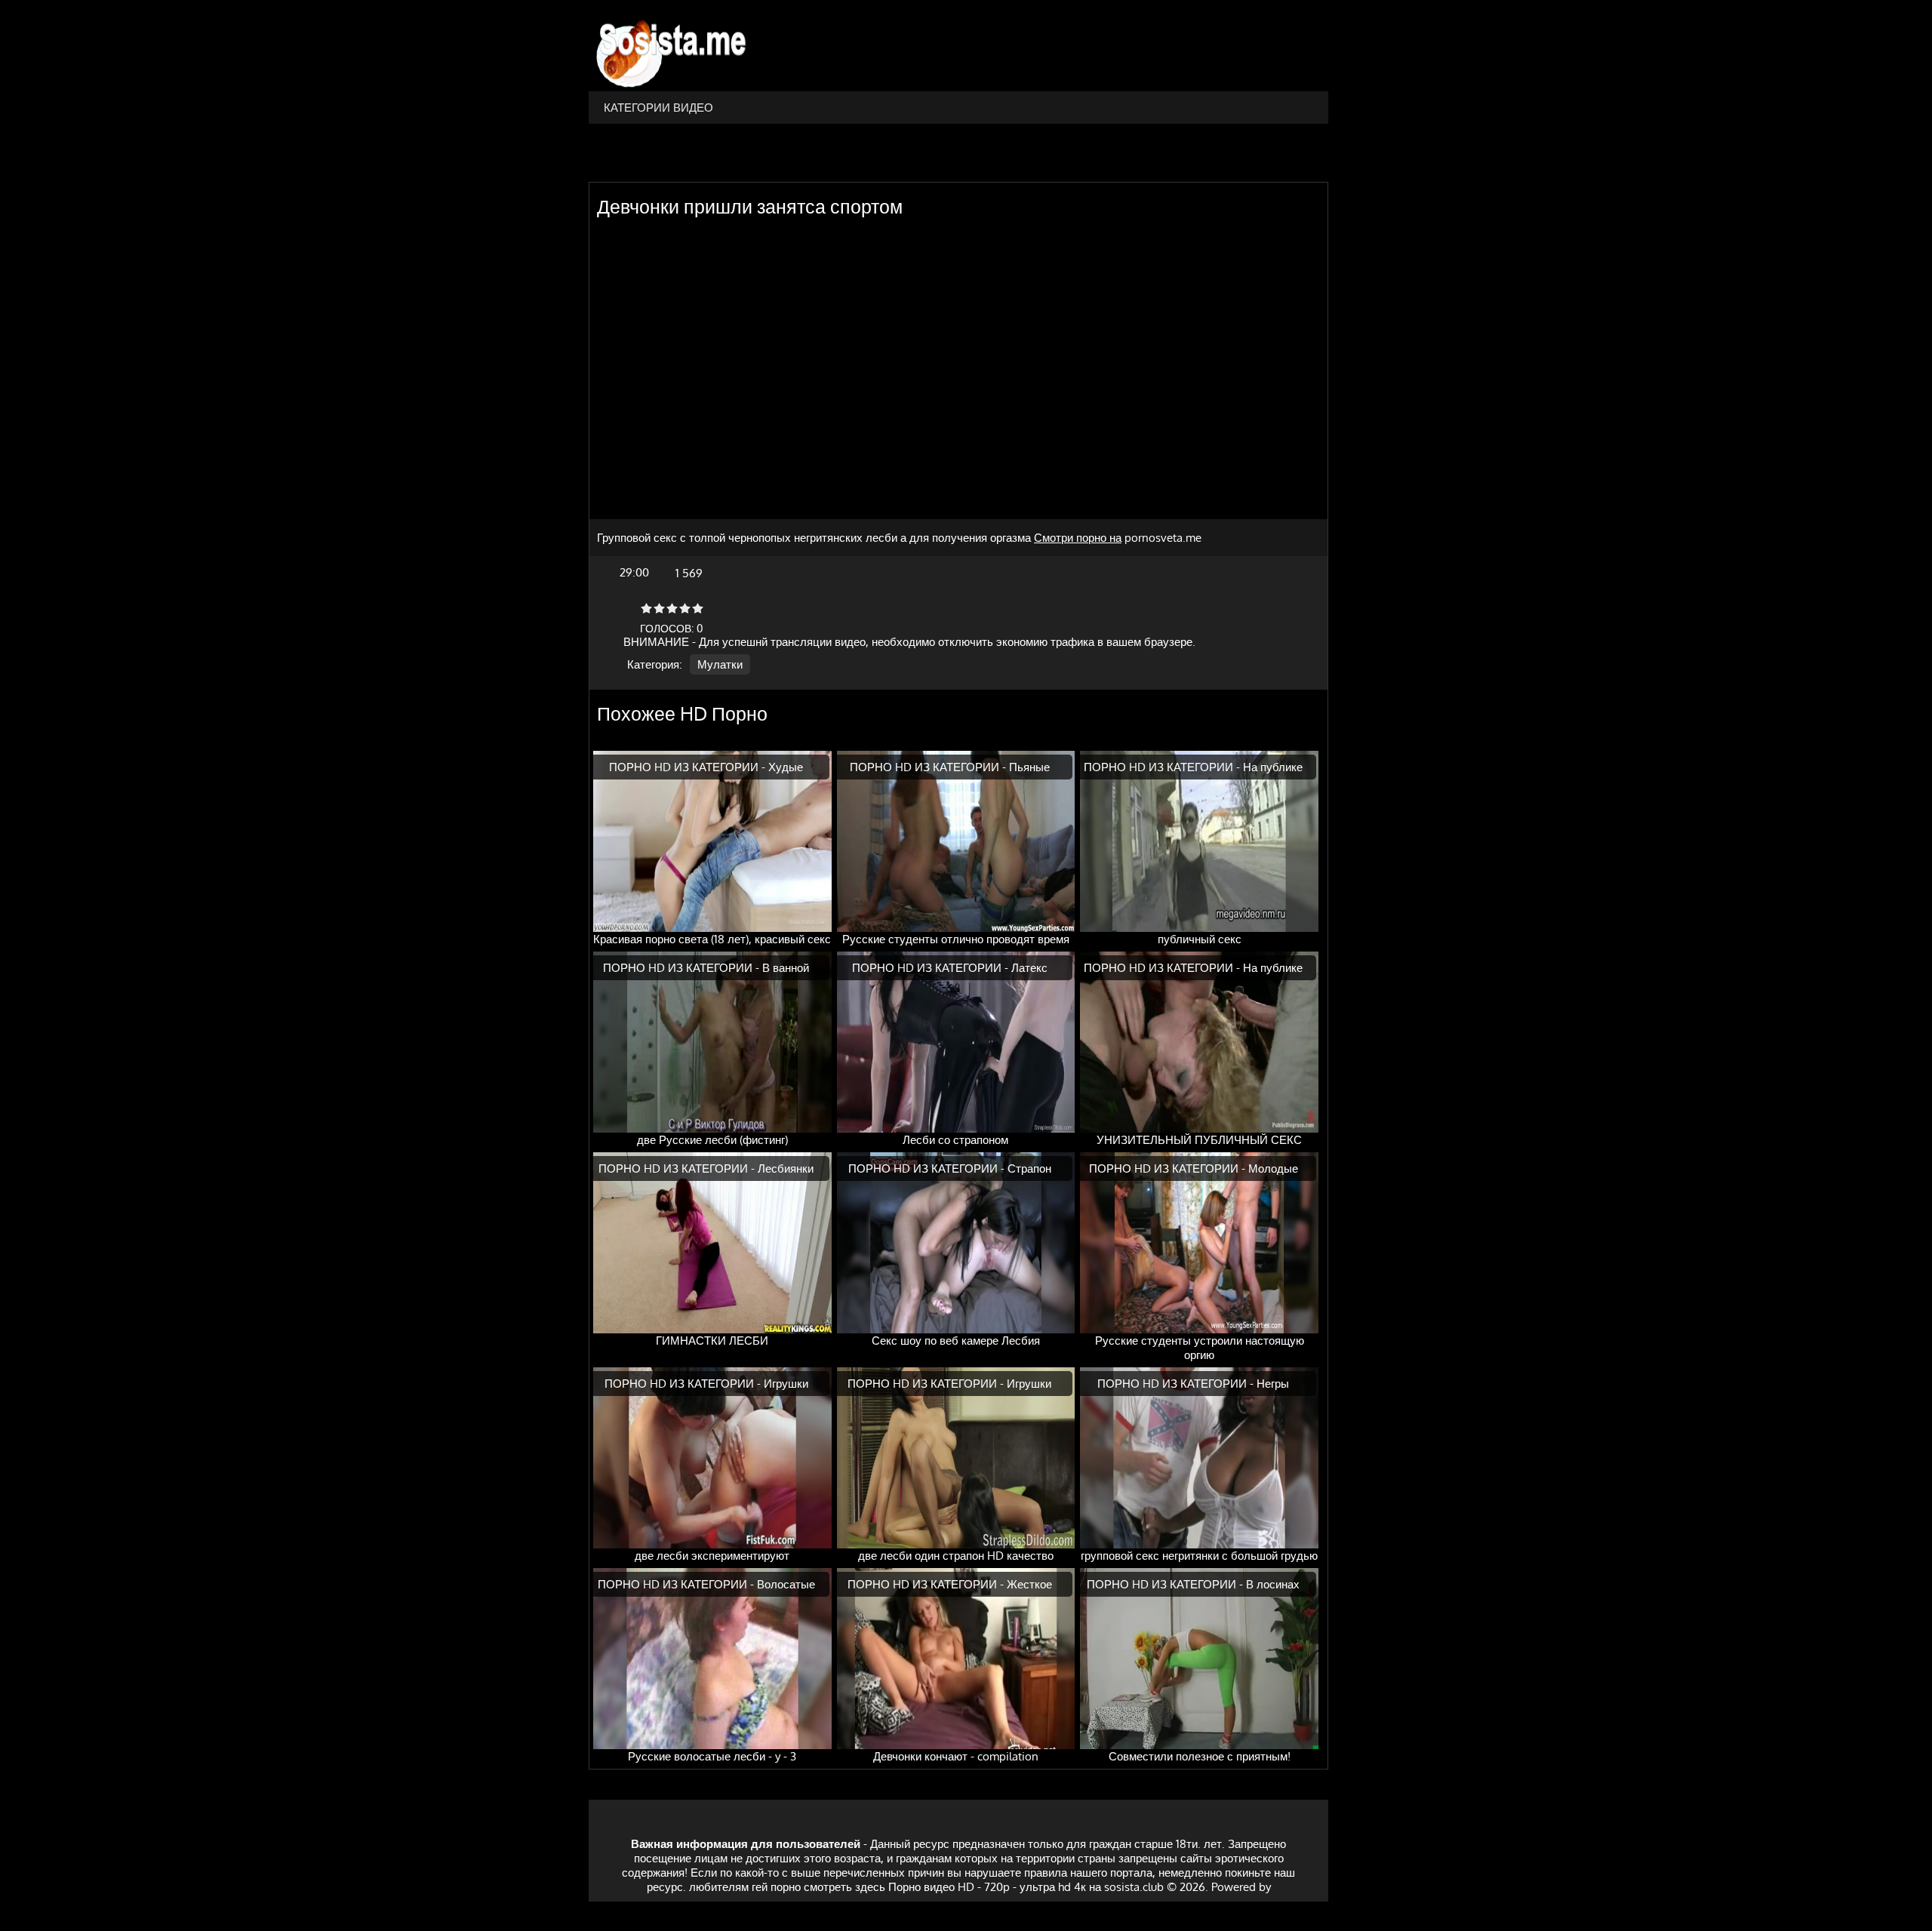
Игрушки (786, 1384)
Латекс (1029, 968)
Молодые (1273, 1168)
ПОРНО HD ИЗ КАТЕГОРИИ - (689, 767)
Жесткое (1029, 1584)
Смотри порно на (1078, 538)
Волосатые (786, 1584)
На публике (1273, 767)
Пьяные (1029, 767)
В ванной (786, 968)
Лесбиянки (786, 1168)
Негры (1273, 1384)
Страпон (1029, 1168)
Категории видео (658, 108)
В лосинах (1273, 1584)
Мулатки (720, 664)
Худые (786, 767)
